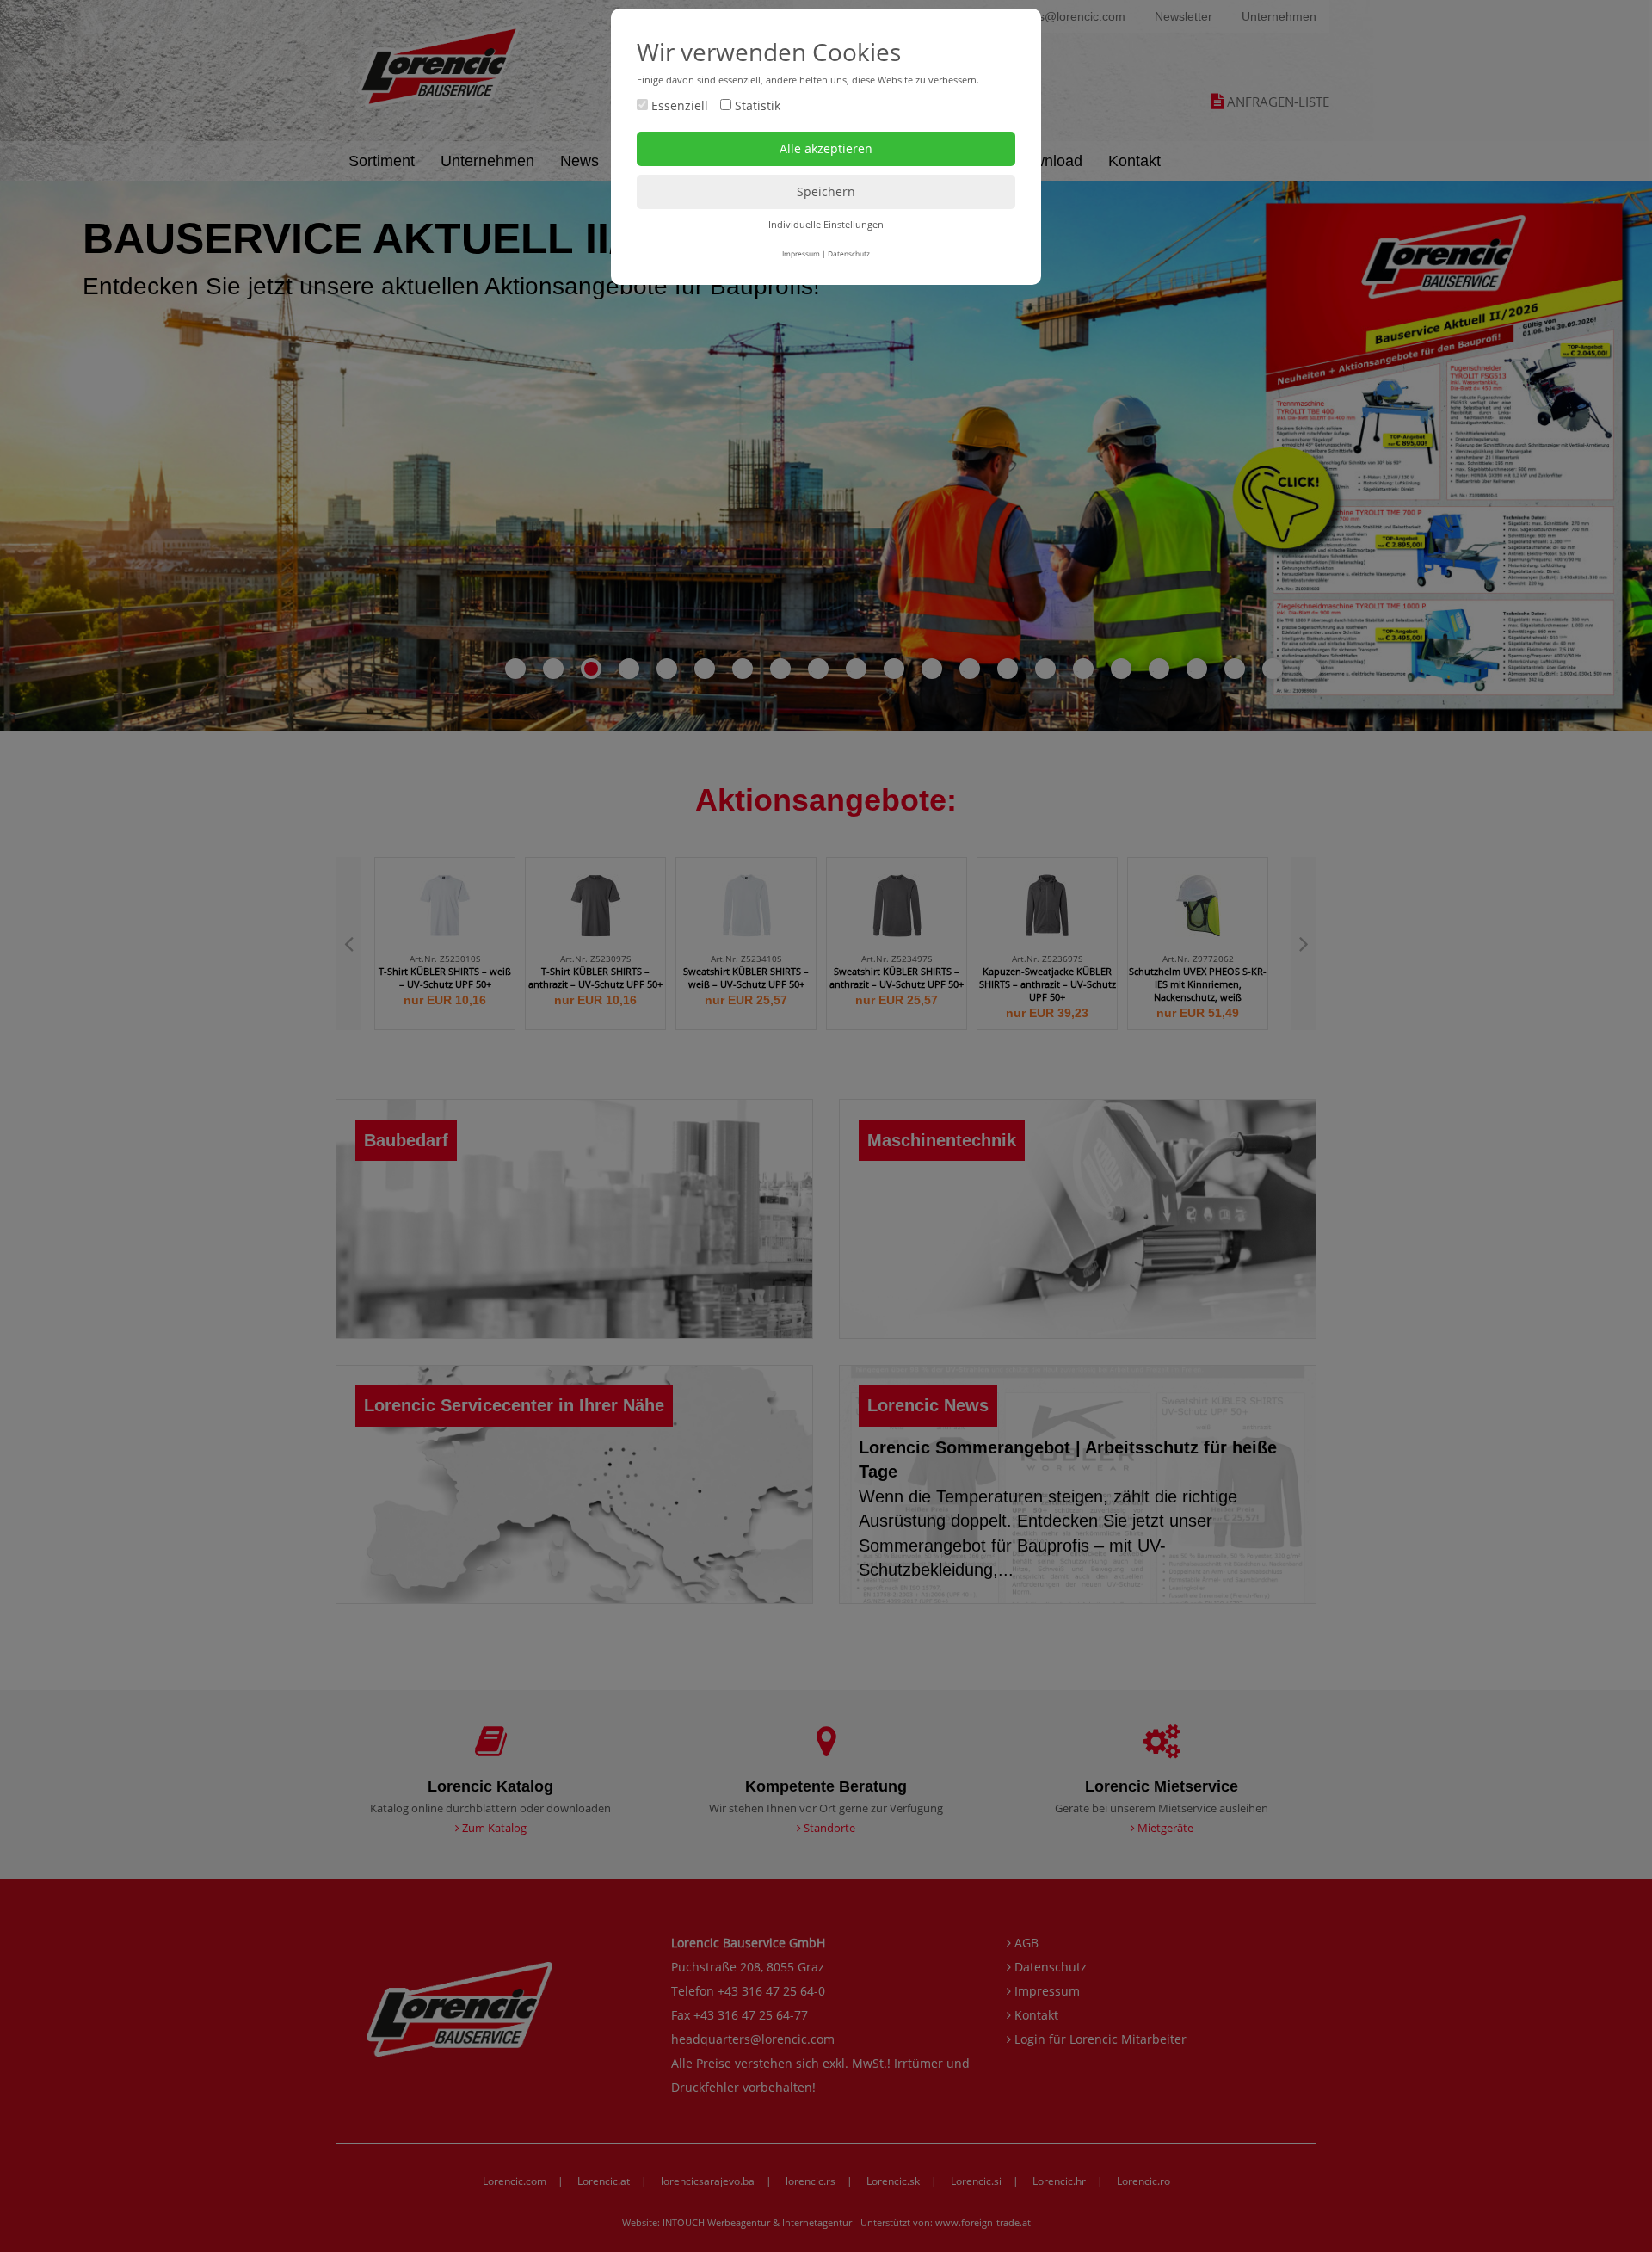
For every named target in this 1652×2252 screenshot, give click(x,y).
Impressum (801, 253)
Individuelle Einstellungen (826, 224)
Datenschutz (849, 253)
